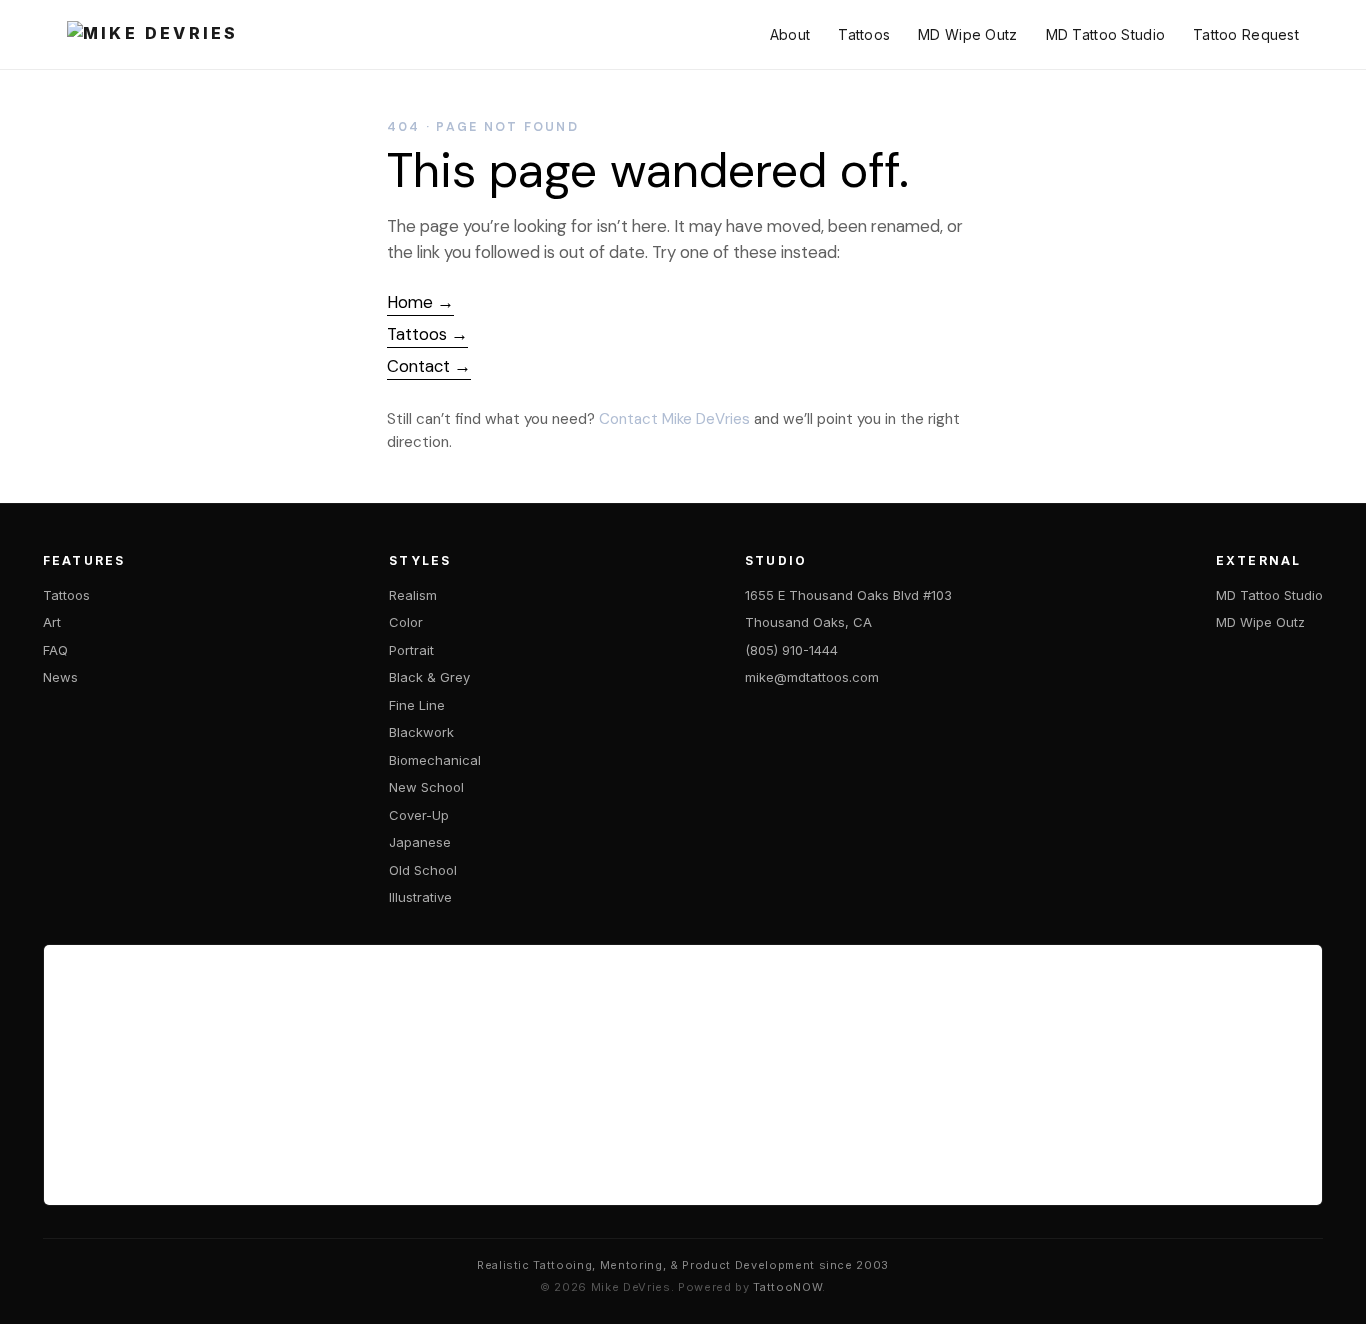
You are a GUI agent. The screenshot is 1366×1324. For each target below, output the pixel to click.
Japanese (420, 842)
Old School (423, 870)
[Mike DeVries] (152, 35)
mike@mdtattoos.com (812, 677)
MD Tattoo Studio (1105, 34)
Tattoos (864, 34)
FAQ (55, 650)
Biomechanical (435, 760)
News (60, 677)
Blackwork (421, 732)
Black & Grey (429, 677)
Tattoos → (427, 334)
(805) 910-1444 (791, 650)
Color (406, 622)
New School (426, 787)
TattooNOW (787, 1287)
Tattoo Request (1246, 34)
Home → (420, 302)
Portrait (411, 650)
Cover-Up (419, 815)
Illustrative (420, 897)
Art (52, 622)
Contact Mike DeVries (674, 419)
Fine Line (417, 705)
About (790, 34)
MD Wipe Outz (967, 34)
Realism (413, 595)
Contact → (429, 366)
